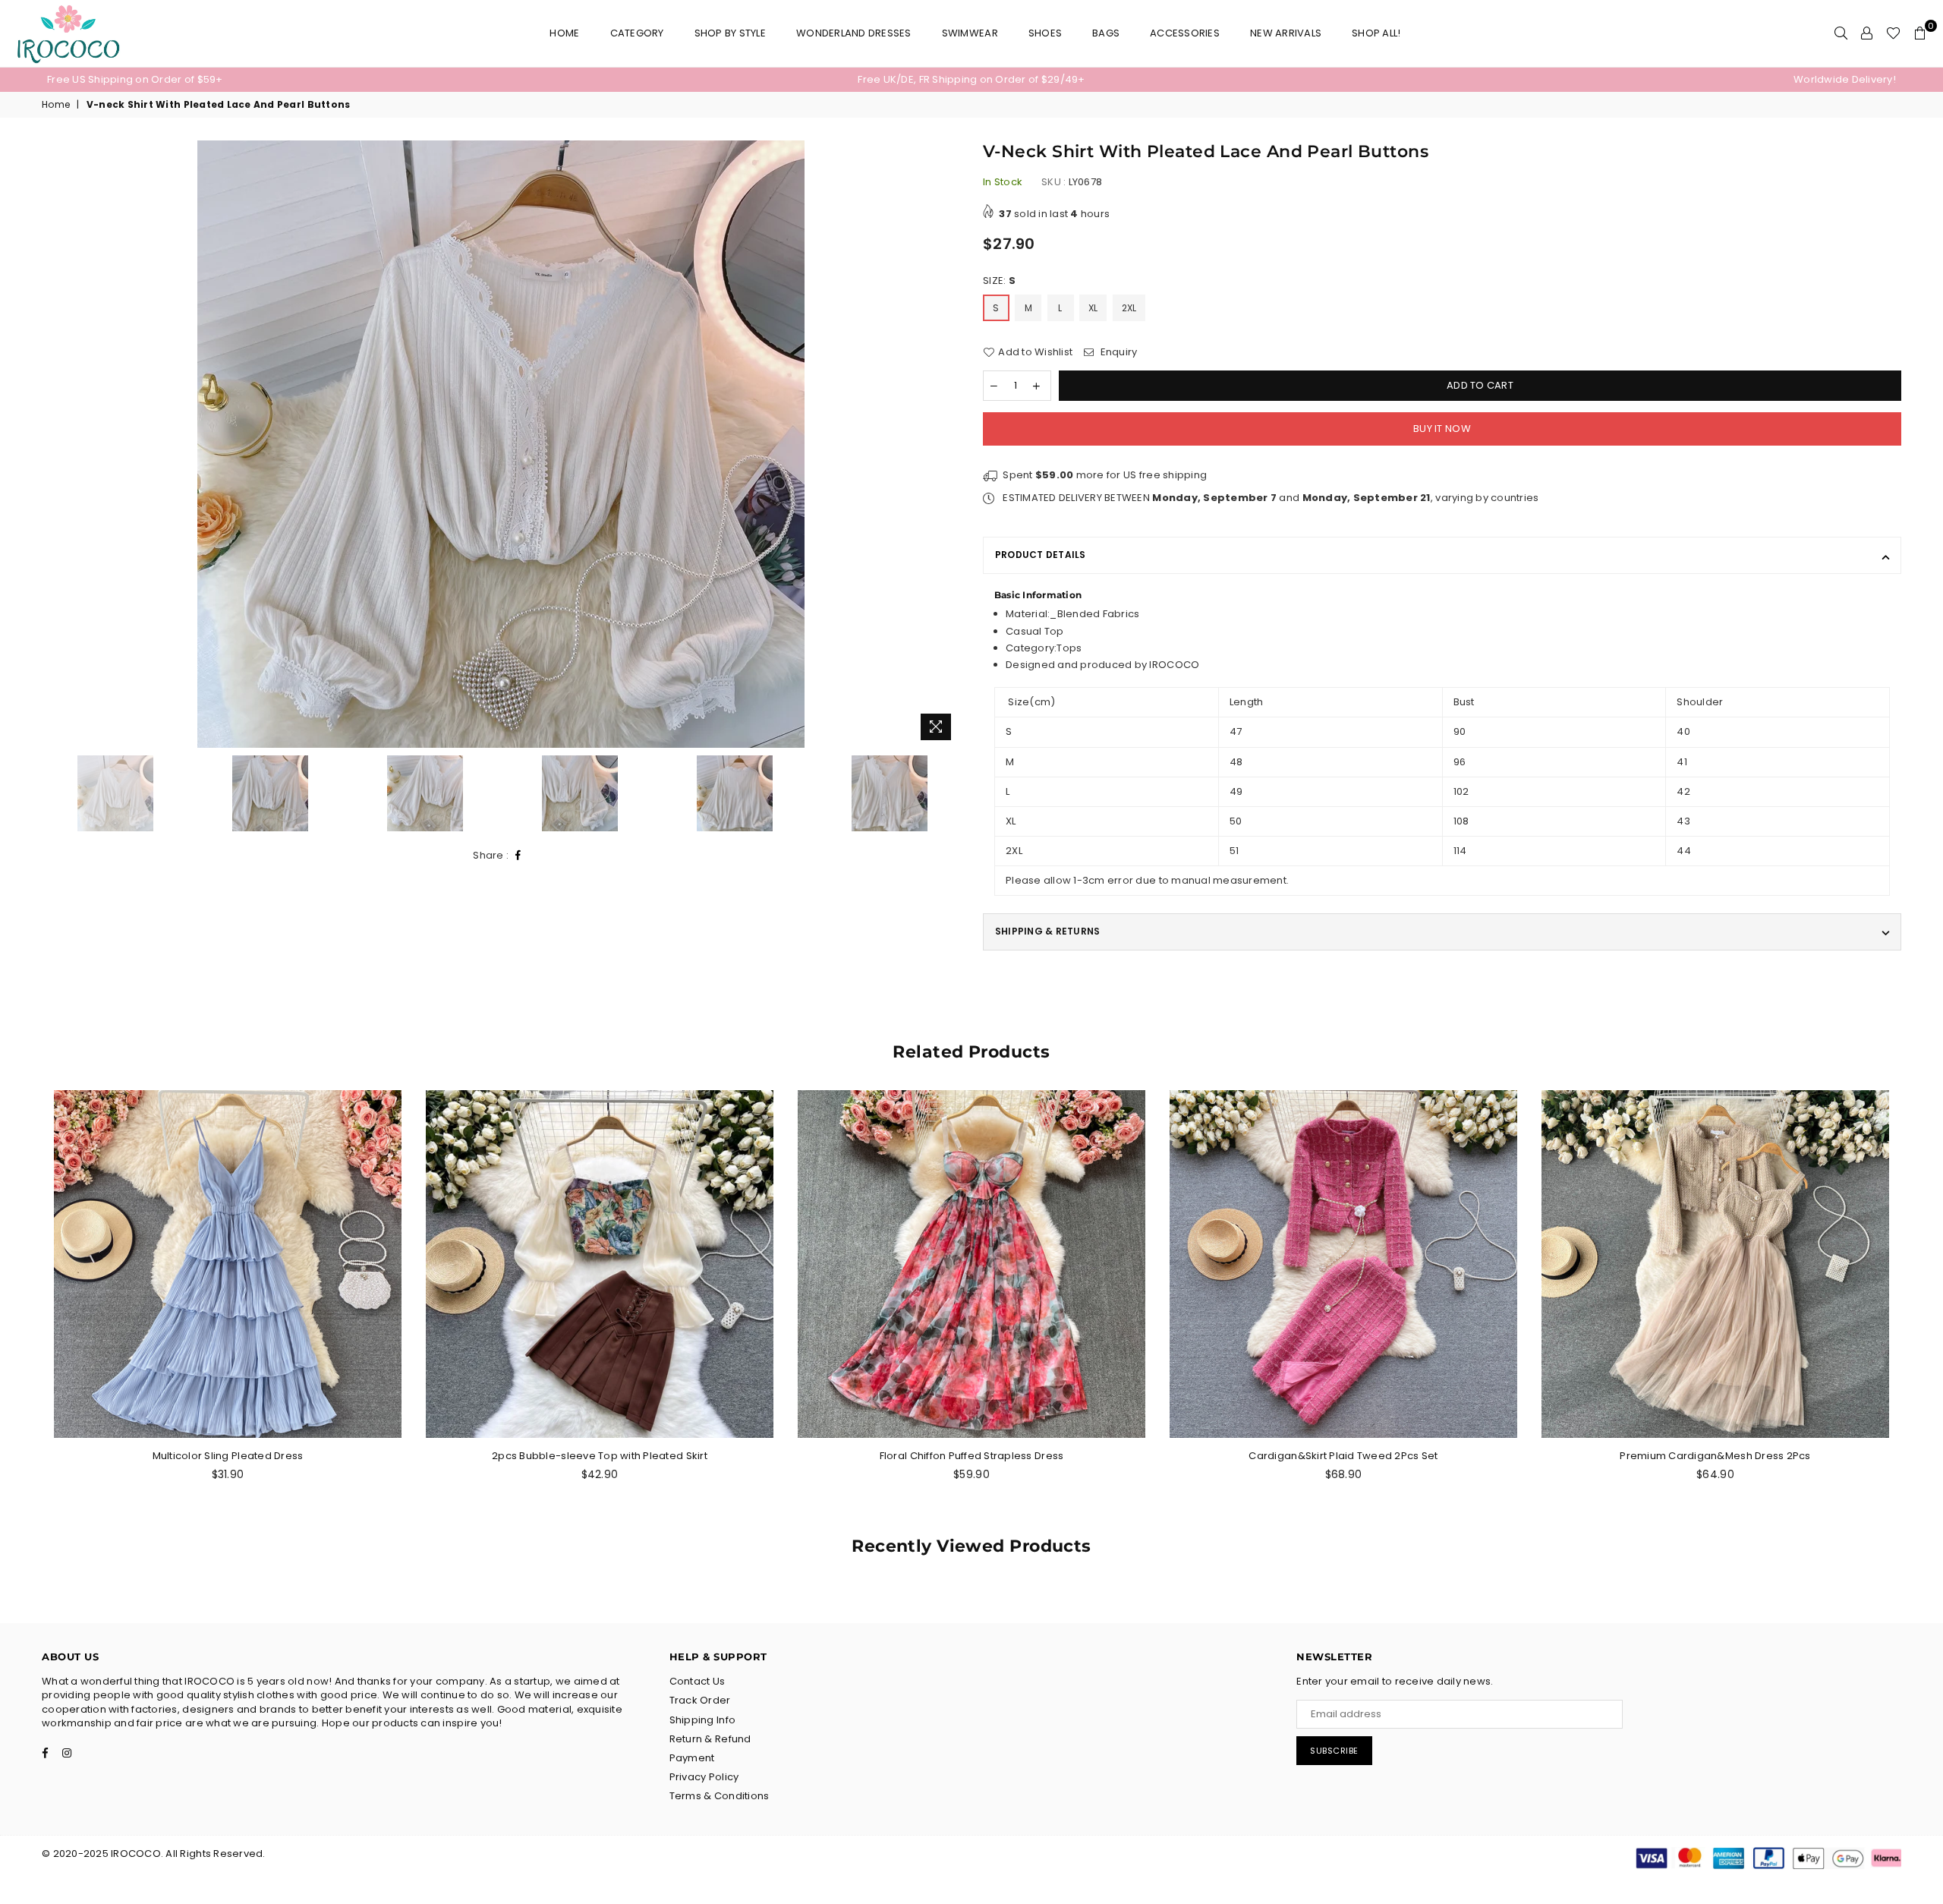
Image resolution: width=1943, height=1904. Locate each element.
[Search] (1841, 33)
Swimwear (970, 33)
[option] (355, 80)
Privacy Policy (704, 1777)
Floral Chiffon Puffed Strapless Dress (972, 1456)
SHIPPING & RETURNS (1047, 931)
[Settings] (1867, 33)
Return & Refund (710, 1739)
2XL (1129, 308)
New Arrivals (1286, 33)
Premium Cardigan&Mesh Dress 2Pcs (1715, 1456)
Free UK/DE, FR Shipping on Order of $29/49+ (971, 79)
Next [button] (947, 444)
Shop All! (1376, 33)
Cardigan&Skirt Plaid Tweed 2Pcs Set (1343, 1456)
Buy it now (1442, 429)
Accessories (1185, 33)
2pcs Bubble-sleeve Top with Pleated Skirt (600, 1456)
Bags (1106, 33)
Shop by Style (730, 33)
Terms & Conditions (720, 1796)
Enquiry (1117, 352)
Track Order (700, 1700)
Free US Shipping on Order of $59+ (135, 79)
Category (637, 33)
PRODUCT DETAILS (1041, 555)
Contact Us (698, 1681)
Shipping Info (702, 1720)
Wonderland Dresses (854, 33)
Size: (999, 281)
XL (1093, 308)
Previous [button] (55, 444)
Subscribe (1334, 1751)
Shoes (1045, 33)
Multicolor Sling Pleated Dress (228, 1456)
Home (564, 33)
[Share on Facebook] (518, 856)
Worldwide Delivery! (1845, 79)
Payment (692, 1758)
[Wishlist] (1893, 33)
